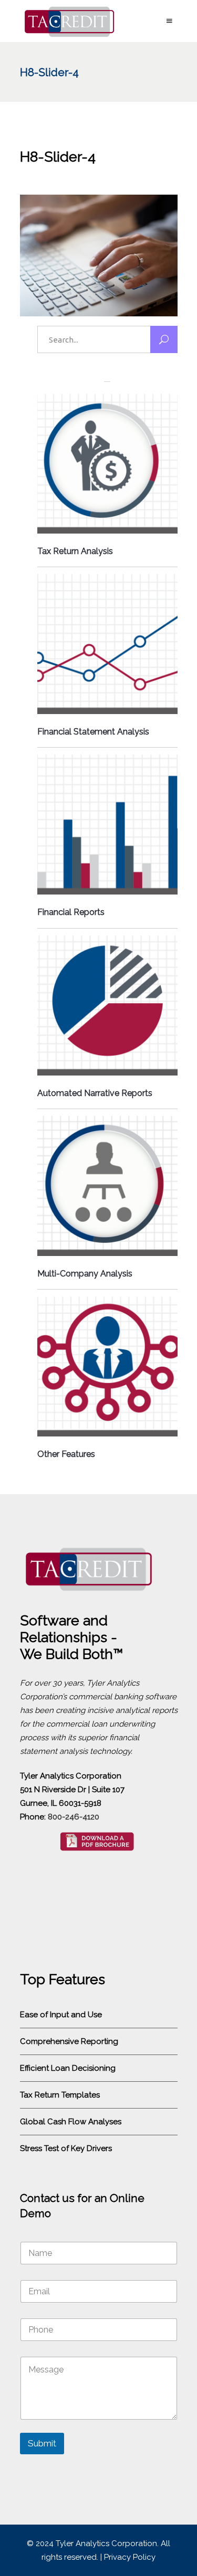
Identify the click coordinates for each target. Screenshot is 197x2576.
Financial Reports (71, 912)
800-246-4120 (74, 1817)
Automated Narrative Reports (95, 1093)
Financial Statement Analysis (93, 732)
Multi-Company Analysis (85, 1274)
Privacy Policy (130, 2557)
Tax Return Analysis (75, 551)
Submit (42, 2443)
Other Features (66, 1454)
